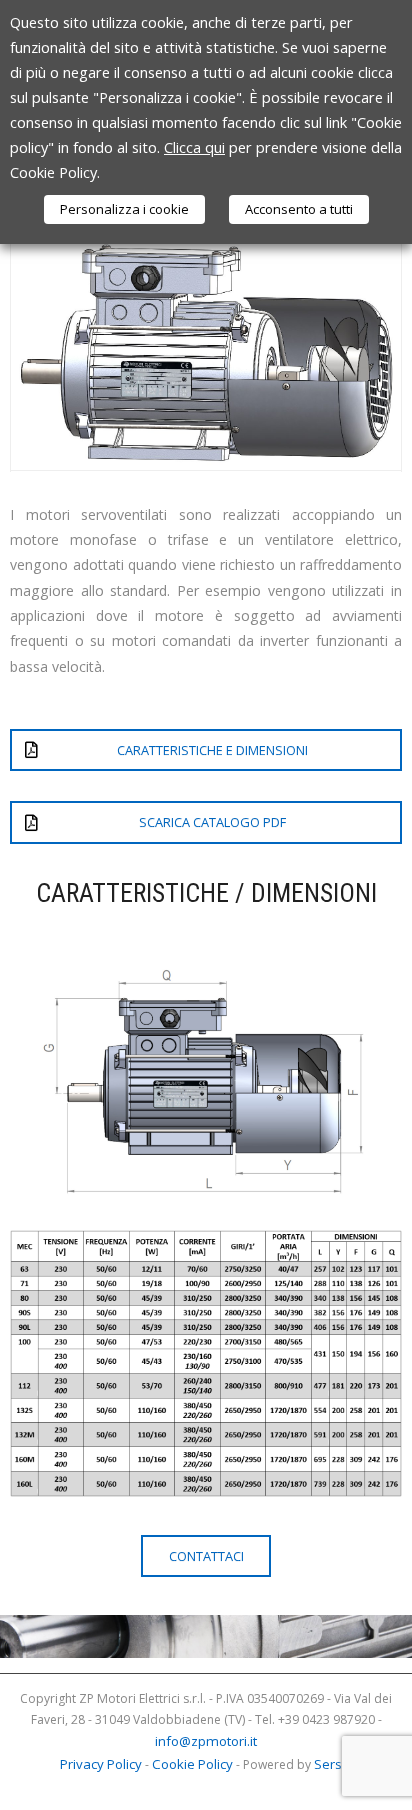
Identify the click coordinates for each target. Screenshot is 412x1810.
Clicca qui (194, 147)
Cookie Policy (192, 1764)
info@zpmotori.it (206, 1741)
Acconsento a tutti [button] (299, 209)
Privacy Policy (101, 1764)
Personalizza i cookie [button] (124, 209)
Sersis (333, 1764)
